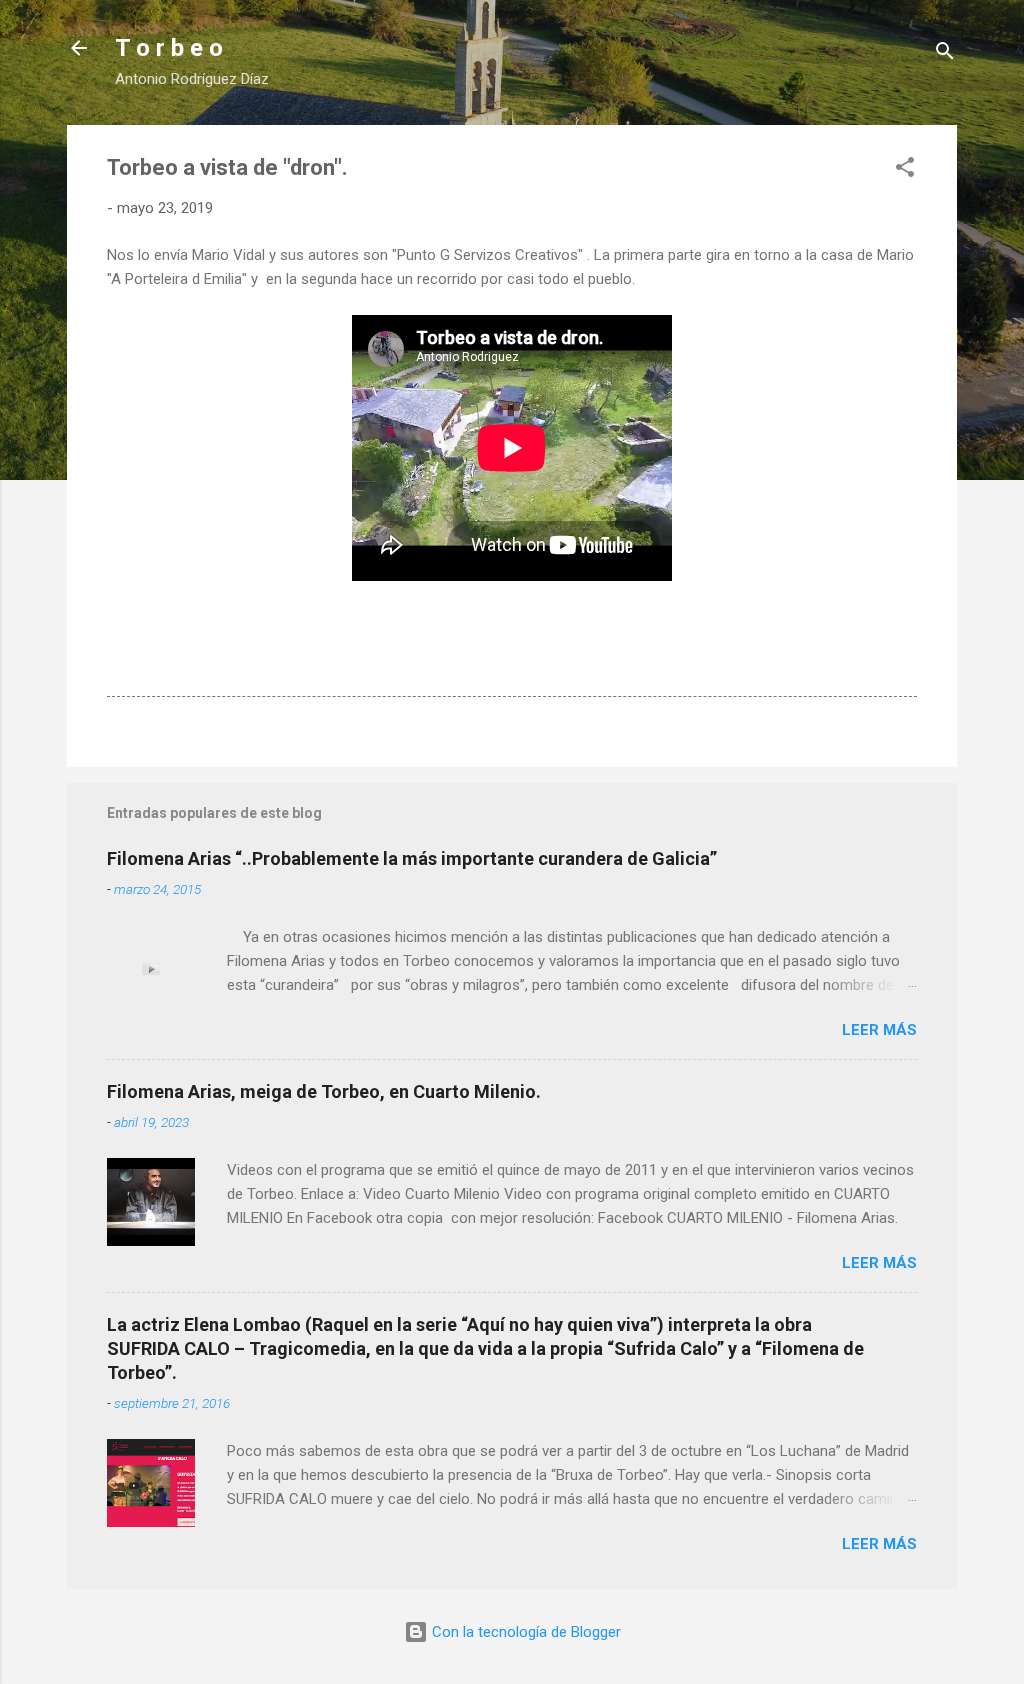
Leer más (879, 1030)
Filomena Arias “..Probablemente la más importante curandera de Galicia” (412, 858)
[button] (905, 170)
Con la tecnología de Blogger (524, 1632)
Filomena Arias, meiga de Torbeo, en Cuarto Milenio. (324, 1091)
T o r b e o (169, 48)
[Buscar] (945, 54)
